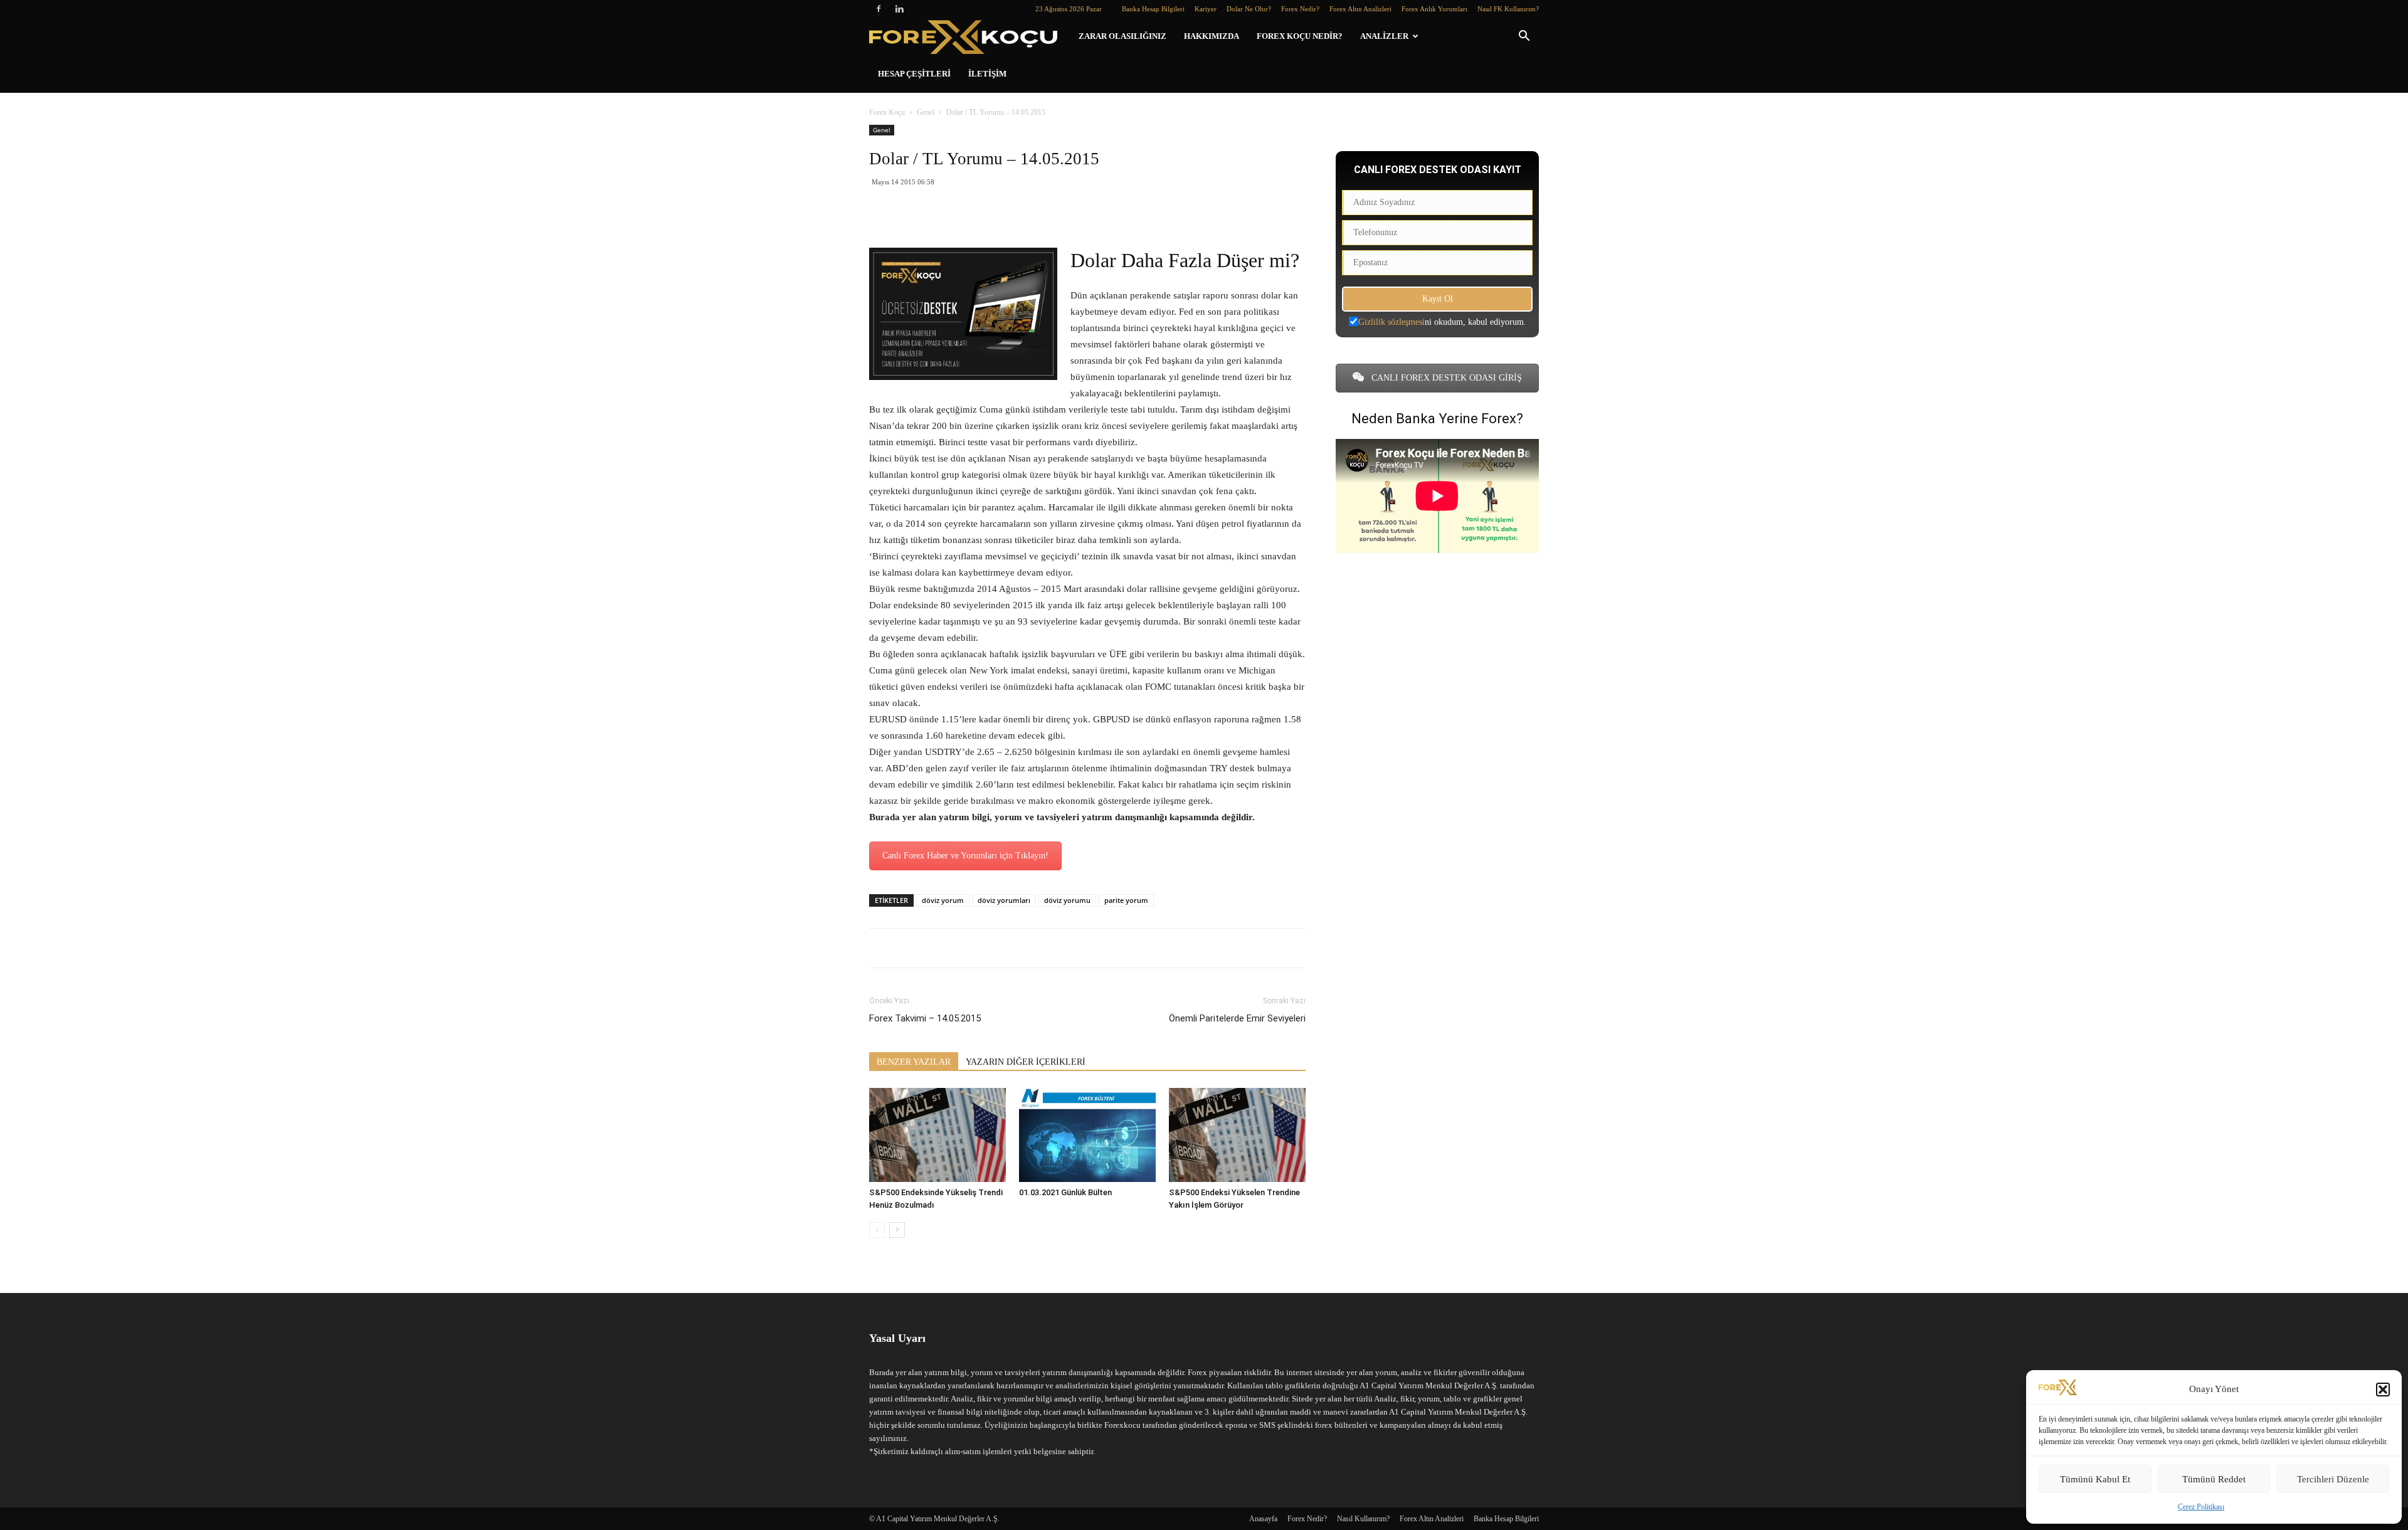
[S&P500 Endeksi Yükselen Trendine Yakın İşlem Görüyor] (1237, 1135)
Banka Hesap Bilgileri (1153, 9)
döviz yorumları (1004, 900)
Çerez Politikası (2201, 1507)
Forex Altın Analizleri (1360, 9)
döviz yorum (943, 900)
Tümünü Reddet (2214, 1479)
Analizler (1384, 36)
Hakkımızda (1212, 36)
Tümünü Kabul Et (2095, 1479)
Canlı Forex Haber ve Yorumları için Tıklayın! (965, 856)
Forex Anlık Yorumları (1434, 9)
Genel (926, 112)
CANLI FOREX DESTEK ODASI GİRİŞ (1445, 378)
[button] (2383, 1390)
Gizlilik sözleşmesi (1391, 322)
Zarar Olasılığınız (1122, 36)
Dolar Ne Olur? (1249, 9)
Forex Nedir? (1300, 9)
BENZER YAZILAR (914, 1062)
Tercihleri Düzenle (2333, 1479)
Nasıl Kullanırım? (1363, 1519)
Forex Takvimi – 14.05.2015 (925, 1018)
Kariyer (1206, 9)
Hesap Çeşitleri (914, 74)
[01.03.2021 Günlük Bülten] (1087, 1135)
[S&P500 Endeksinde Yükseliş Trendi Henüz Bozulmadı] (937, 1135)
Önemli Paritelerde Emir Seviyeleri (1237, 1018)
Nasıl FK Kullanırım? (1508, 9)
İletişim (987, 74)
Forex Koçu (887, 112)
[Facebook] (879, 9)
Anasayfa (1263, 1519)
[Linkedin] (899, 9)
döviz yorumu (1067, 900)
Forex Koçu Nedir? (1300, 36)
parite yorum (1126, 900)
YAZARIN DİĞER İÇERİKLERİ (1026, 1062)
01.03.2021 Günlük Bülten (1065, 1192)
